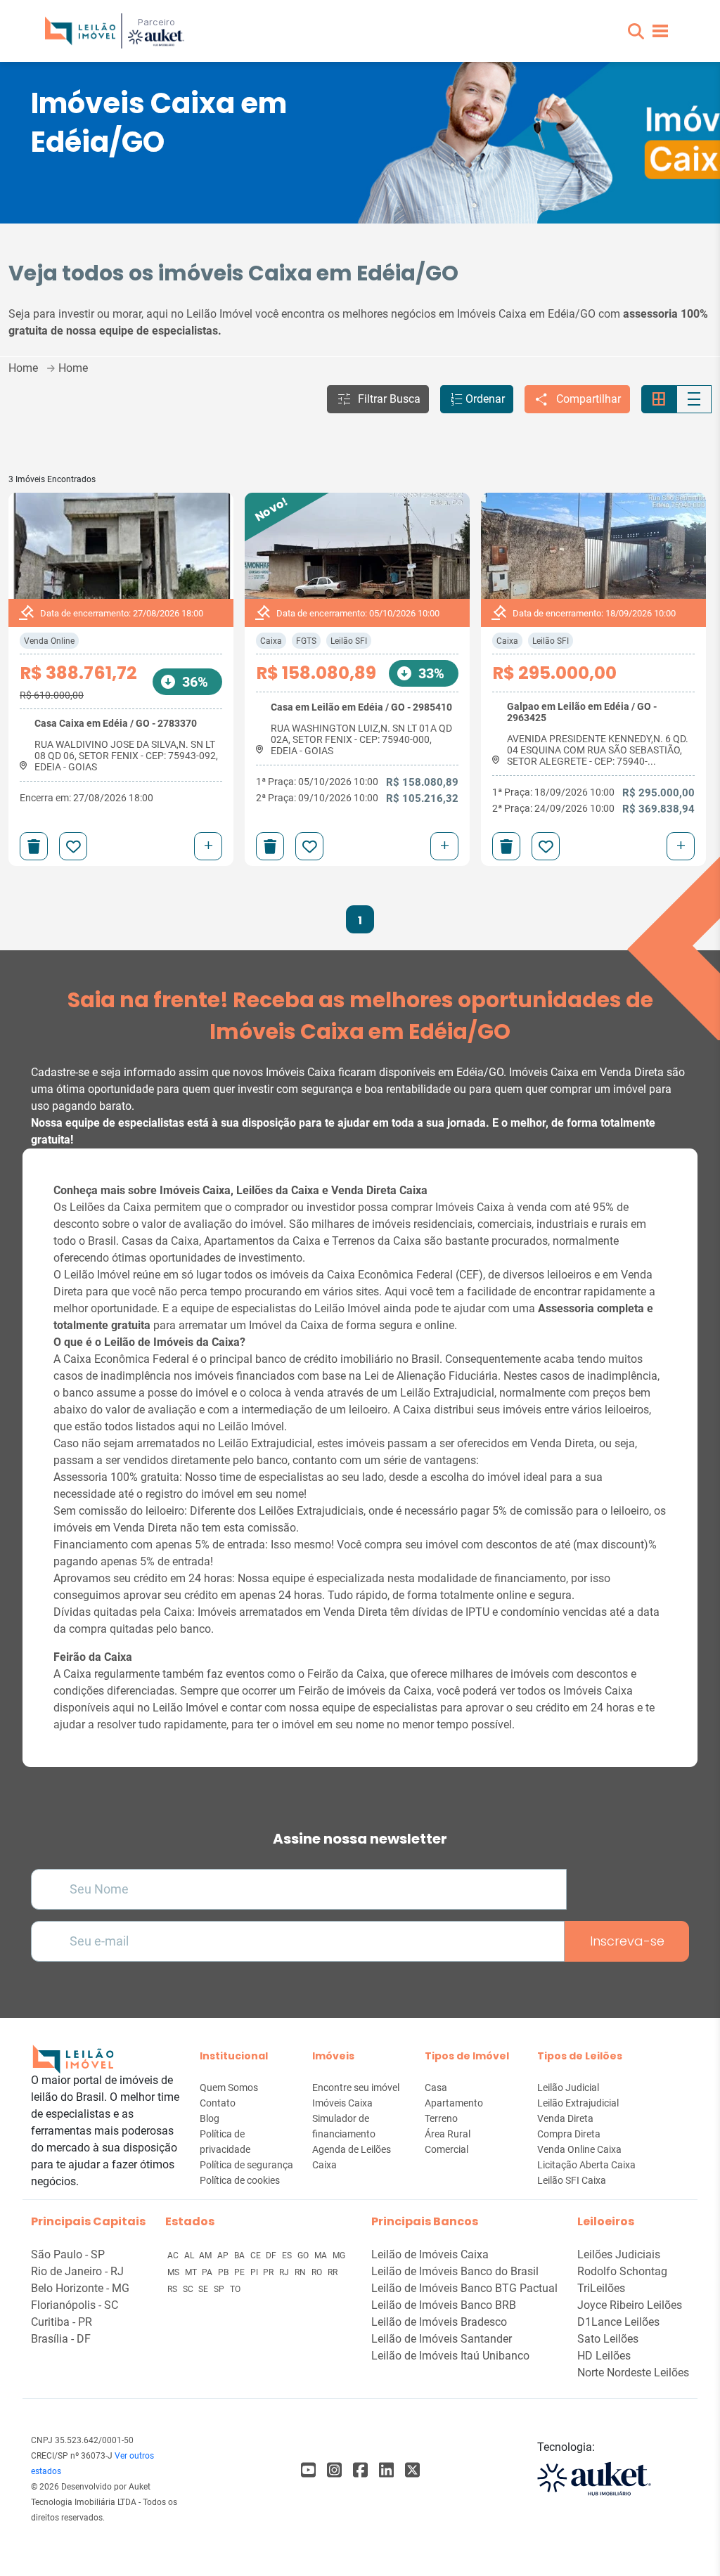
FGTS (306, 641)
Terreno (441, 2118)
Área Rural (448, 2134)
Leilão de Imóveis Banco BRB (444, 2305)
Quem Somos (229, 2088)
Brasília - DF (61, 2339)
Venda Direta (565, 2118)
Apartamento (454, 2103)
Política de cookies (240, 2180)
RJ (285, 2272)
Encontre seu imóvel (356, 2088)
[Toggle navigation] (660, 31)
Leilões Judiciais (619, 2254)
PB (224, 2272)
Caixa (271, 641)
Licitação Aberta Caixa (586, 2165)
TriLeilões (601, 2288)
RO (318, 2272)
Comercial (446, 2149)
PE (240, 2272)
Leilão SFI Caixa (572, 2180)
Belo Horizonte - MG (80, 2288)
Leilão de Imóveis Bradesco (439, 2322)
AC (174, 2255)
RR (333, 2272)
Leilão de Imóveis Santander (442, 2339)
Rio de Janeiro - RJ (77, 2271)
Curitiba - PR (62, 2322)
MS (174, 2272)
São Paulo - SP (68, 2254)
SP (220, 2289)
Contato (218, 2103)
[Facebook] (308, 2470)
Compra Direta (569, 2134)
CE (257, 2255)
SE (204, 2289)
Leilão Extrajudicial (578, 2103)
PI (255, 2272)
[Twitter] (412, 2470)
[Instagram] (334, 2470)
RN (301, 2272)
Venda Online (49, 641)
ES (288, 2255)
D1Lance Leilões (618, 2322)
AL (190, 2255)
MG (339, 2255)
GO (304, 2255)
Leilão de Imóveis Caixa (430, 2254)
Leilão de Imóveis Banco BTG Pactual (464, 2288)
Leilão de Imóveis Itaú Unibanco (450, 2356)
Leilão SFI (349, 641)
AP (224, 2255)
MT (192, 2272)
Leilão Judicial (568, 2088)
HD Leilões (604, 2356)
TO (235, 2289)
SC (189, 2289)
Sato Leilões (608, 2339)
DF (272, 2255)
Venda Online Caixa (579, 2149)
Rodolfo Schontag (622, 2271)
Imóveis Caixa (342, 2103)
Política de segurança (246, 2165)
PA (208, 2272)
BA (240, 2255)
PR (269, 2272)
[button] (636, 31)
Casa (436, 2088)
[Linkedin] (386, 2470)
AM (206, 2255)
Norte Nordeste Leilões (633, 2373)
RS (173, 2289)
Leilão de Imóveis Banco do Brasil (455, 2271)
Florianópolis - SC (75, 2305)
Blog (210, 2118)
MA (322, 2255)
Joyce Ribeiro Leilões (630, 2305)
